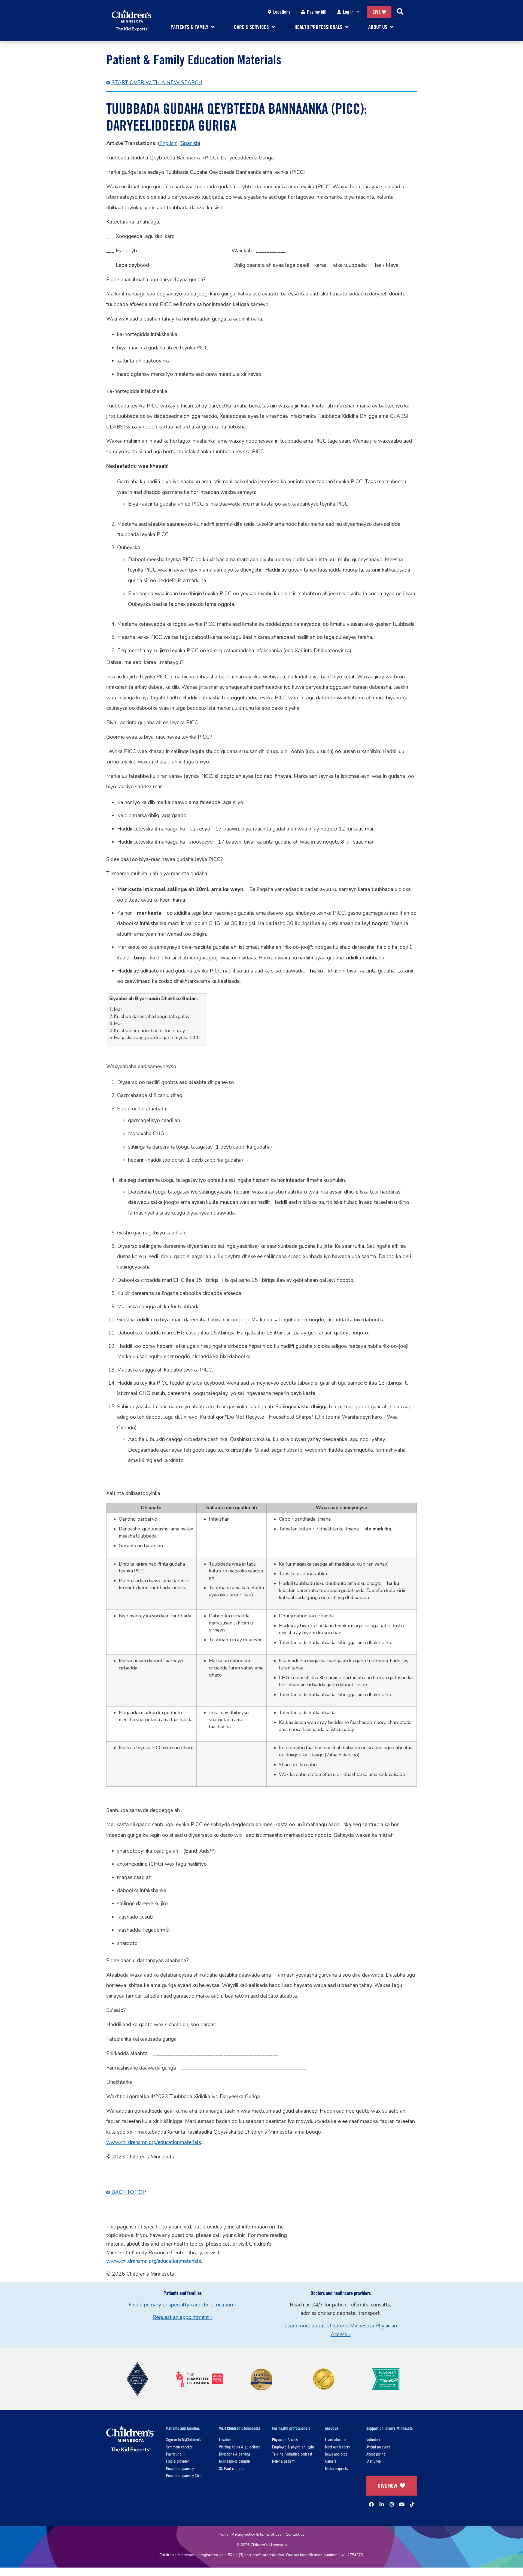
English (168, 143)
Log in (348, 12)
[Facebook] (372, 2504)
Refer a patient (283, 2461)
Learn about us (336, 2439)
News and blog (336, 2454)
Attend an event (378, 2447)
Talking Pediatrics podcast (292, 2454)
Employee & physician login (293, 2447)
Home (224, 2534)
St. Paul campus (232, 2468)
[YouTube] (402, 2504)
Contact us (295, 2534)
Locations (282, 12)
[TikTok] (412, 2504)
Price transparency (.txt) (184, 2475)
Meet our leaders (337, 2447)
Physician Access (285, 2439)
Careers (331, 2461)
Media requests (336, 2468)
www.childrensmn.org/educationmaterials (154, 2142)
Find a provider (177, 2461)
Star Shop (374, 2461)
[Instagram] (392, 2504)
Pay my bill (317, 12)
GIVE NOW (387, 2486)
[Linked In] (382, 2504)
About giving (376, 2454)
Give (376, 12)
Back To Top (129, 2192)
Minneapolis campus (235, 2461)
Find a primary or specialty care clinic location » (183, 2305)
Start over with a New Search (157, 83)
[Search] (400, 12)
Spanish (190, 143)
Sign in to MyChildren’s (184, 2439)
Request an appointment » (183, 2317)
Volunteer (373, 2439)
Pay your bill (175, 2454)
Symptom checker (179, 2447)
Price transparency (180, 2468)
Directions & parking (235, 2454)
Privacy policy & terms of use (257, 2534)
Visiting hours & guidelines (240, 2447)
